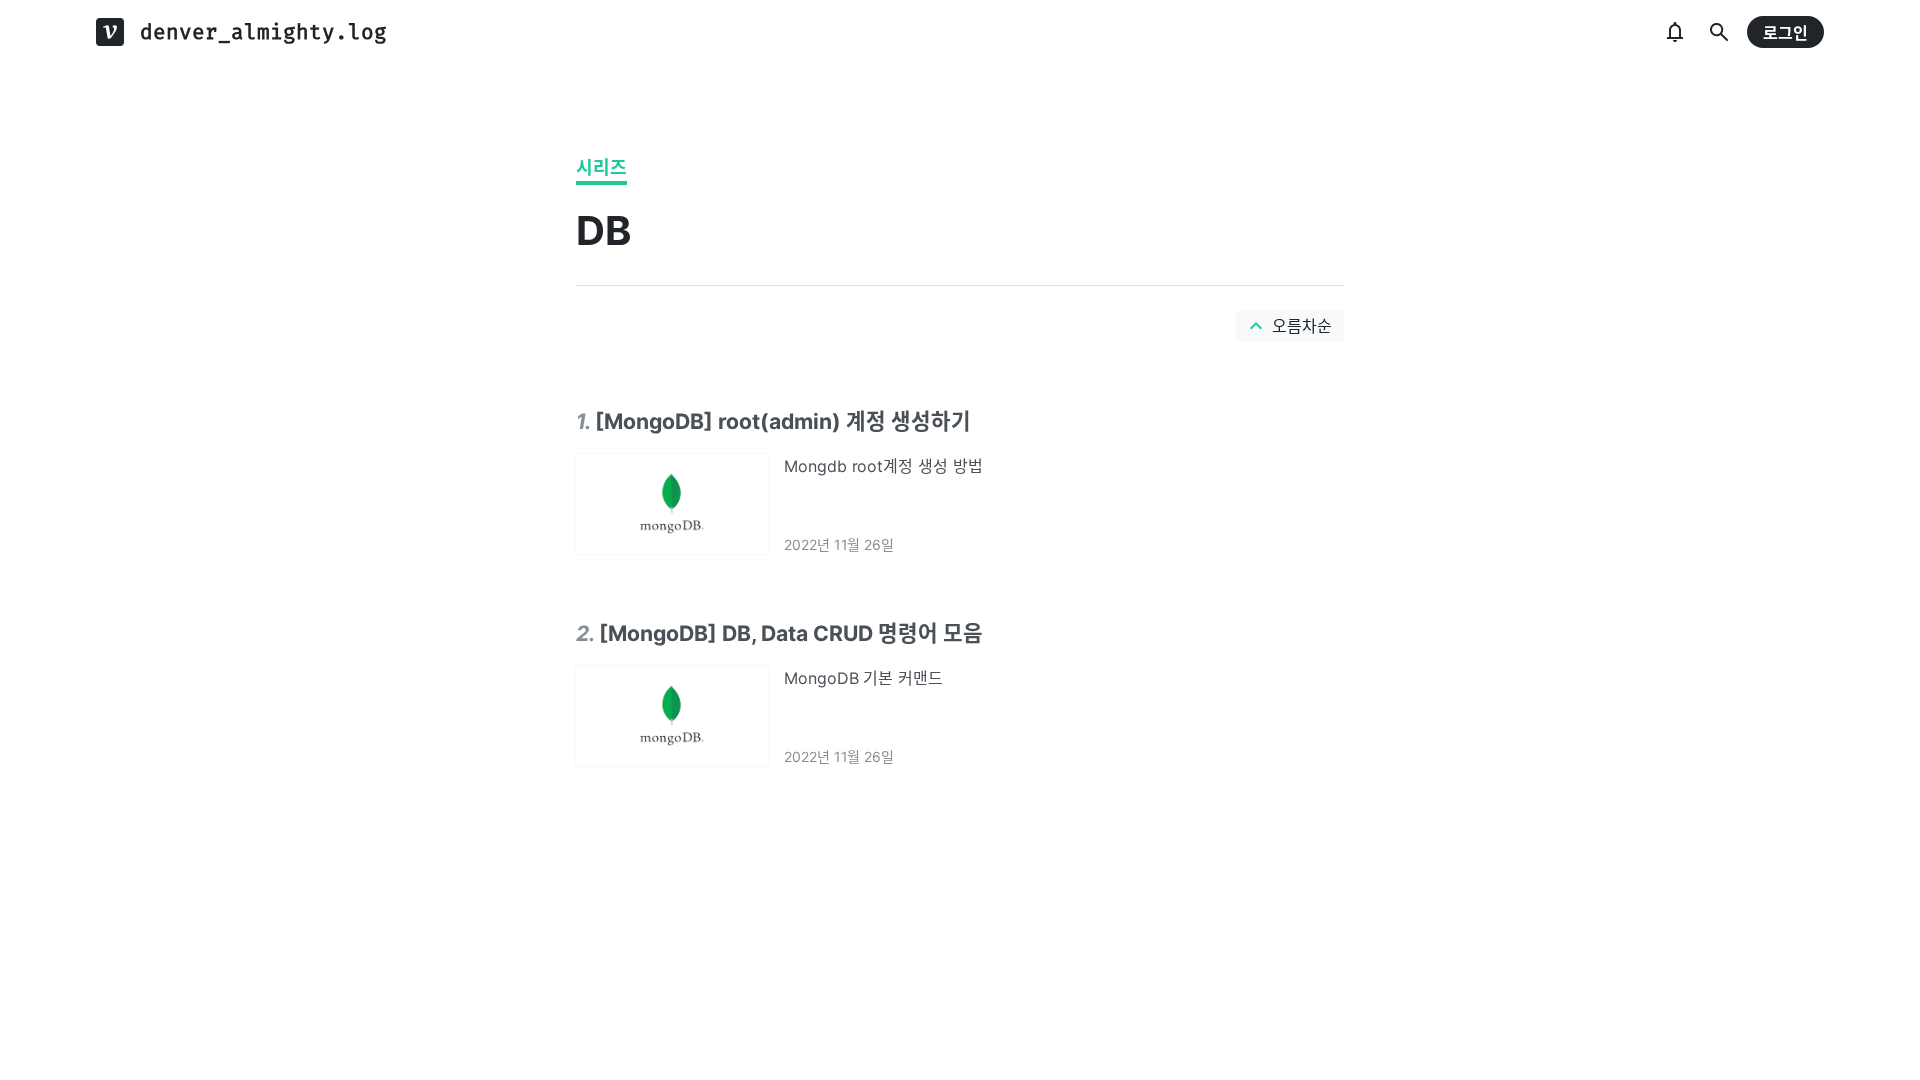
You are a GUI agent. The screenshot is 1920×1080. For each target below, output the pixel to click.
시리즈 (601, 167)
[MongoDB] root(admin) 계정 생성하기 (783, 421)
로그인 (1785, 33)
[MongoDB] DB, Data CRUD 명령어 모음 (791, 633)
